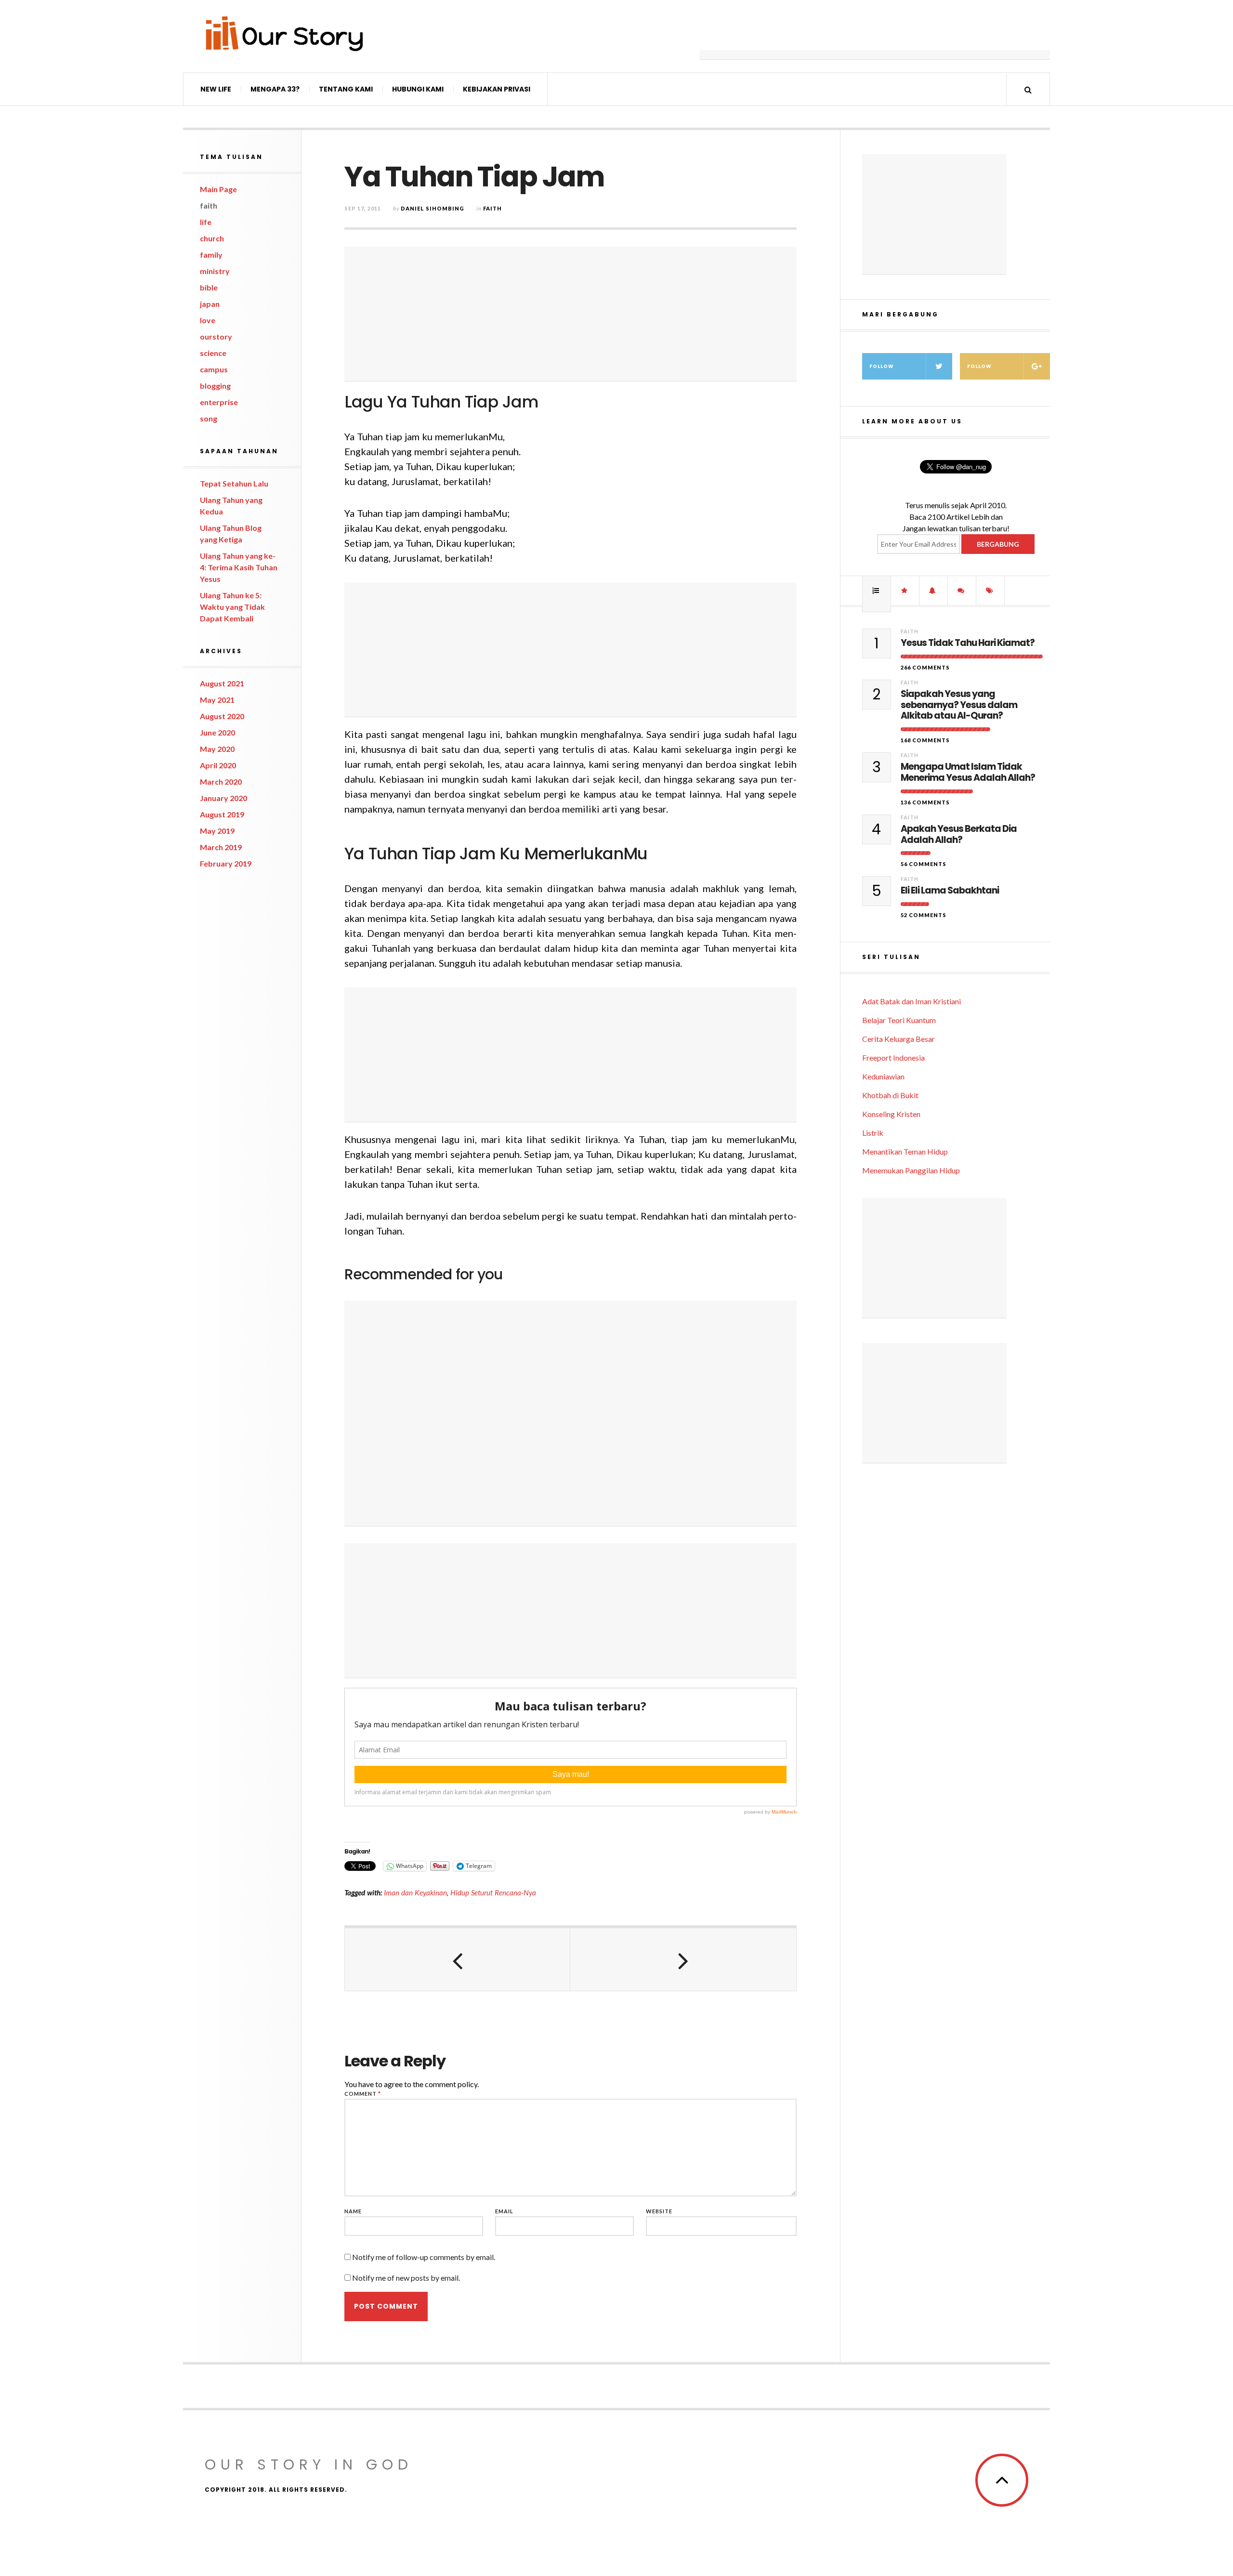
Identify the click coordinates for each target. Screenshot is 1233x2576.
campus (214, 369)
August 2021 (222, 683)
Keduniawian (883, 1076)
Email (504, 2211)
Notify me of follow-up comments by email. (424, 2257)
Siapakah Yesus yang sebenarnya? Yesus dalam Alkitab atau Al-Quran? (959, 705)
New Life (216, 89)
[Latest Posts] (933, 591)
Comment (363, 2094)
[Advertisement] (875, 36)
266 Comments (925, 667)
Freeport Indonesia (893, 1058)
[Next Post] (683, 1959)
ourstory (216, 336)
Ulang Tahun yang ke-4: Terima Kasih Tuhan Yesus (239, 567)
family (211, 255)
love (208, 320)
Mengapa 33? (275, 89)
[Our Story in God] (284, 33)
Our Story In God (309, 2464)
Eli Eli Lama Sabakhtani (950, 891)
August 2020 (222, 716)
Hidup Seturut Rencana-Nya (493, 1893)
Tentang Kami (346, 89)
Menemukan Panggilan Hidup (911, 1170)
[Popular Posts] (877, 591)
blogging (215, 386)
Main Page (218, 189)
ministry (215, 271)
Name (353, 2211)
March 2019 (221, 847)
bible (209, 287)
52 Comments (924, 915)
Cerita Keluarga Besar (899, 1039)
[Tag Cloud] (990, 591)
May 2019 (217, 831)
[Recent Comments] (962, 591)
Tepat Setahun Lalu (234, 483)
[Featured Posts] (905, 591)
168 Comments (925, 740)
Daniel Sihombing (433, 208)
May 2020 (217, 749)
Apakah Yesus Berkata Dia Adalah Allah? (959, 835)
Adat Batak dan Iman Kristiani (912, 1001)
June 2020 (217, 732)
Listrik (873, 1133)
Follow (882, 366)
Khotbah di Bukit (890, 1095)
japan (210, 304)
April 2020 (218, 765)
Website (659, 2211)
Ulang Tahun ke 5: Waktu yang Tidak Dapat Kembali (232, 607)
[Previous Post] (458, 1959)
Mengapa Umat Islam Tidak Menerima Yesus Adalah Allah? (968, 773)
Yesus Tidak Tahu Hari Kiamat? (968, 643)
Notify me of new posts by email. (406, 2278)
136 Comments (925, 802)
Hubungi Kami (418, 89)
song (209, 418)
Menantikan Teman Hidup (905, 1151)
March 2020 (221, 782)
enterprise (219, 402)
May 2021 (217, 700)
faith (209, 205)
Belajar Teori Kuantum (899, 1020)
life (206, 222)
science (213, 353)
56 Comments (924, 864)
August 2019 (222, 814)
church (212, 238)
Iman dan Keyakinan (415, 1893)
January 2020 (223, 798)
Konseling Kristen (891, 1114)
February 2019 (226, 863)
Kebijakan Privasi (497, 89)
